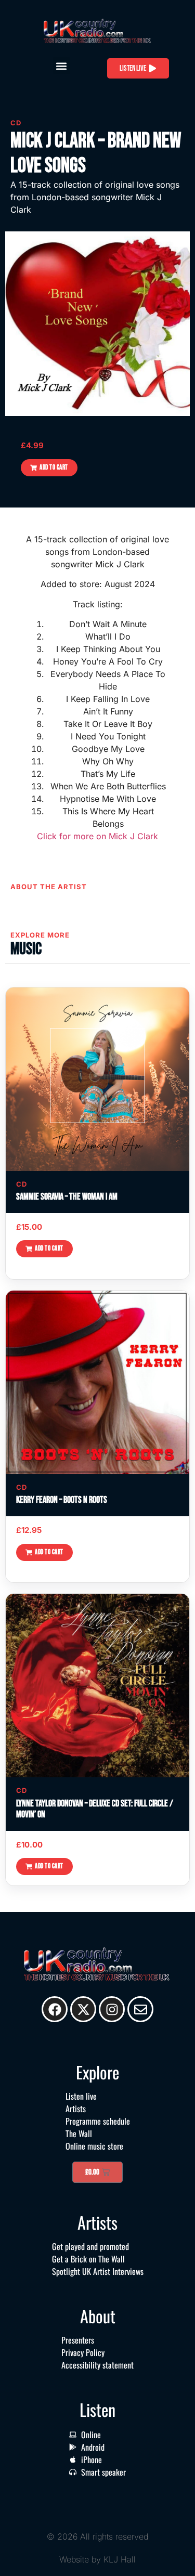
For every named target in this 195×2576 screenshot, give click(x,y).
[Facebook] (55, 2009)
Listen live (81, 2096)
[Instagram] (112, 2009)
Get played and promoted (90, 2246)
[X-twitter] (83, 2009)
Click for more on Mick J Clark (97, 836)
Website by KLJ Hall (97, 2559)
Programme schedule (98, 2121)
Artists (76, 2109)
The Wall (79, 2133)
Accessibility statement (97, 2365)
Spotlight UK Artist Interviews (98, 2271)
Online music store (94, 2146)
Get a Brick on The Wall (88, 2259)
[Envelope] (140, 2009)
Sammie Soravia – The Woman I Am (67, 1197)
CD (16, 123)
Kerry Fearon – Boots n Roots (62, 1500)
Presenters (78, 2340)
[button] (62, 66)
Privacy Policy (83, 2352)
